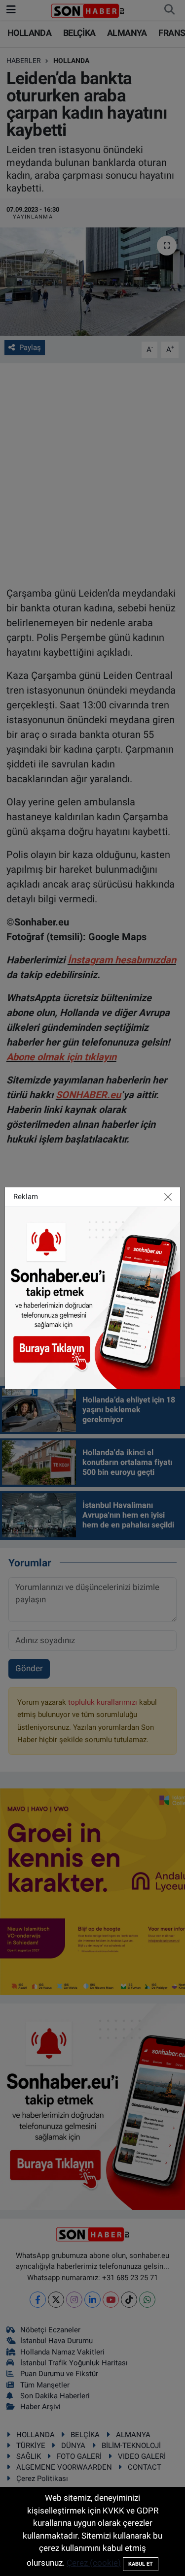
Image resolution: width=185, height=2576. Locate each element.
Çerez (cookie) (94, 2563)
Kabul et (141, 2564)
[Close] (168, 1197)
